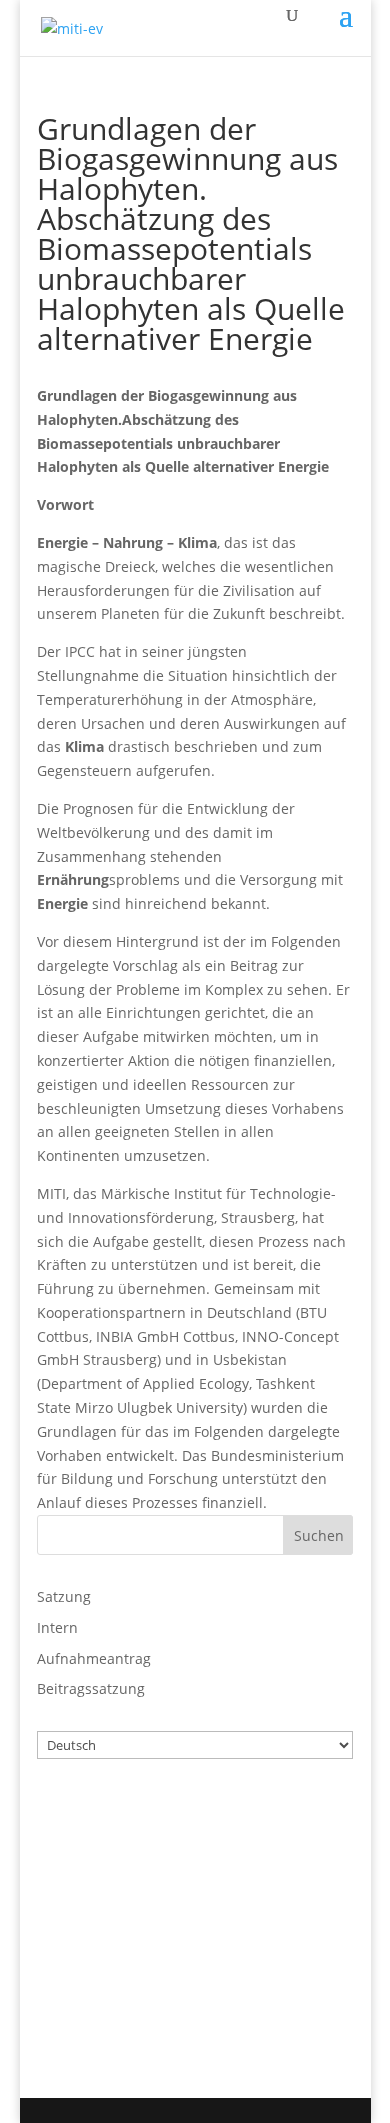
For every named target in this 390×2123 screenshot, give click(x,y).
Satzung (64, 1596)
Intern (57, 1627)
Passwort (69, 1902)
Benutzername (91, 1815)
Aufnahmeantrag (94, 1658)
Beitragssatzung (91, 1688)
